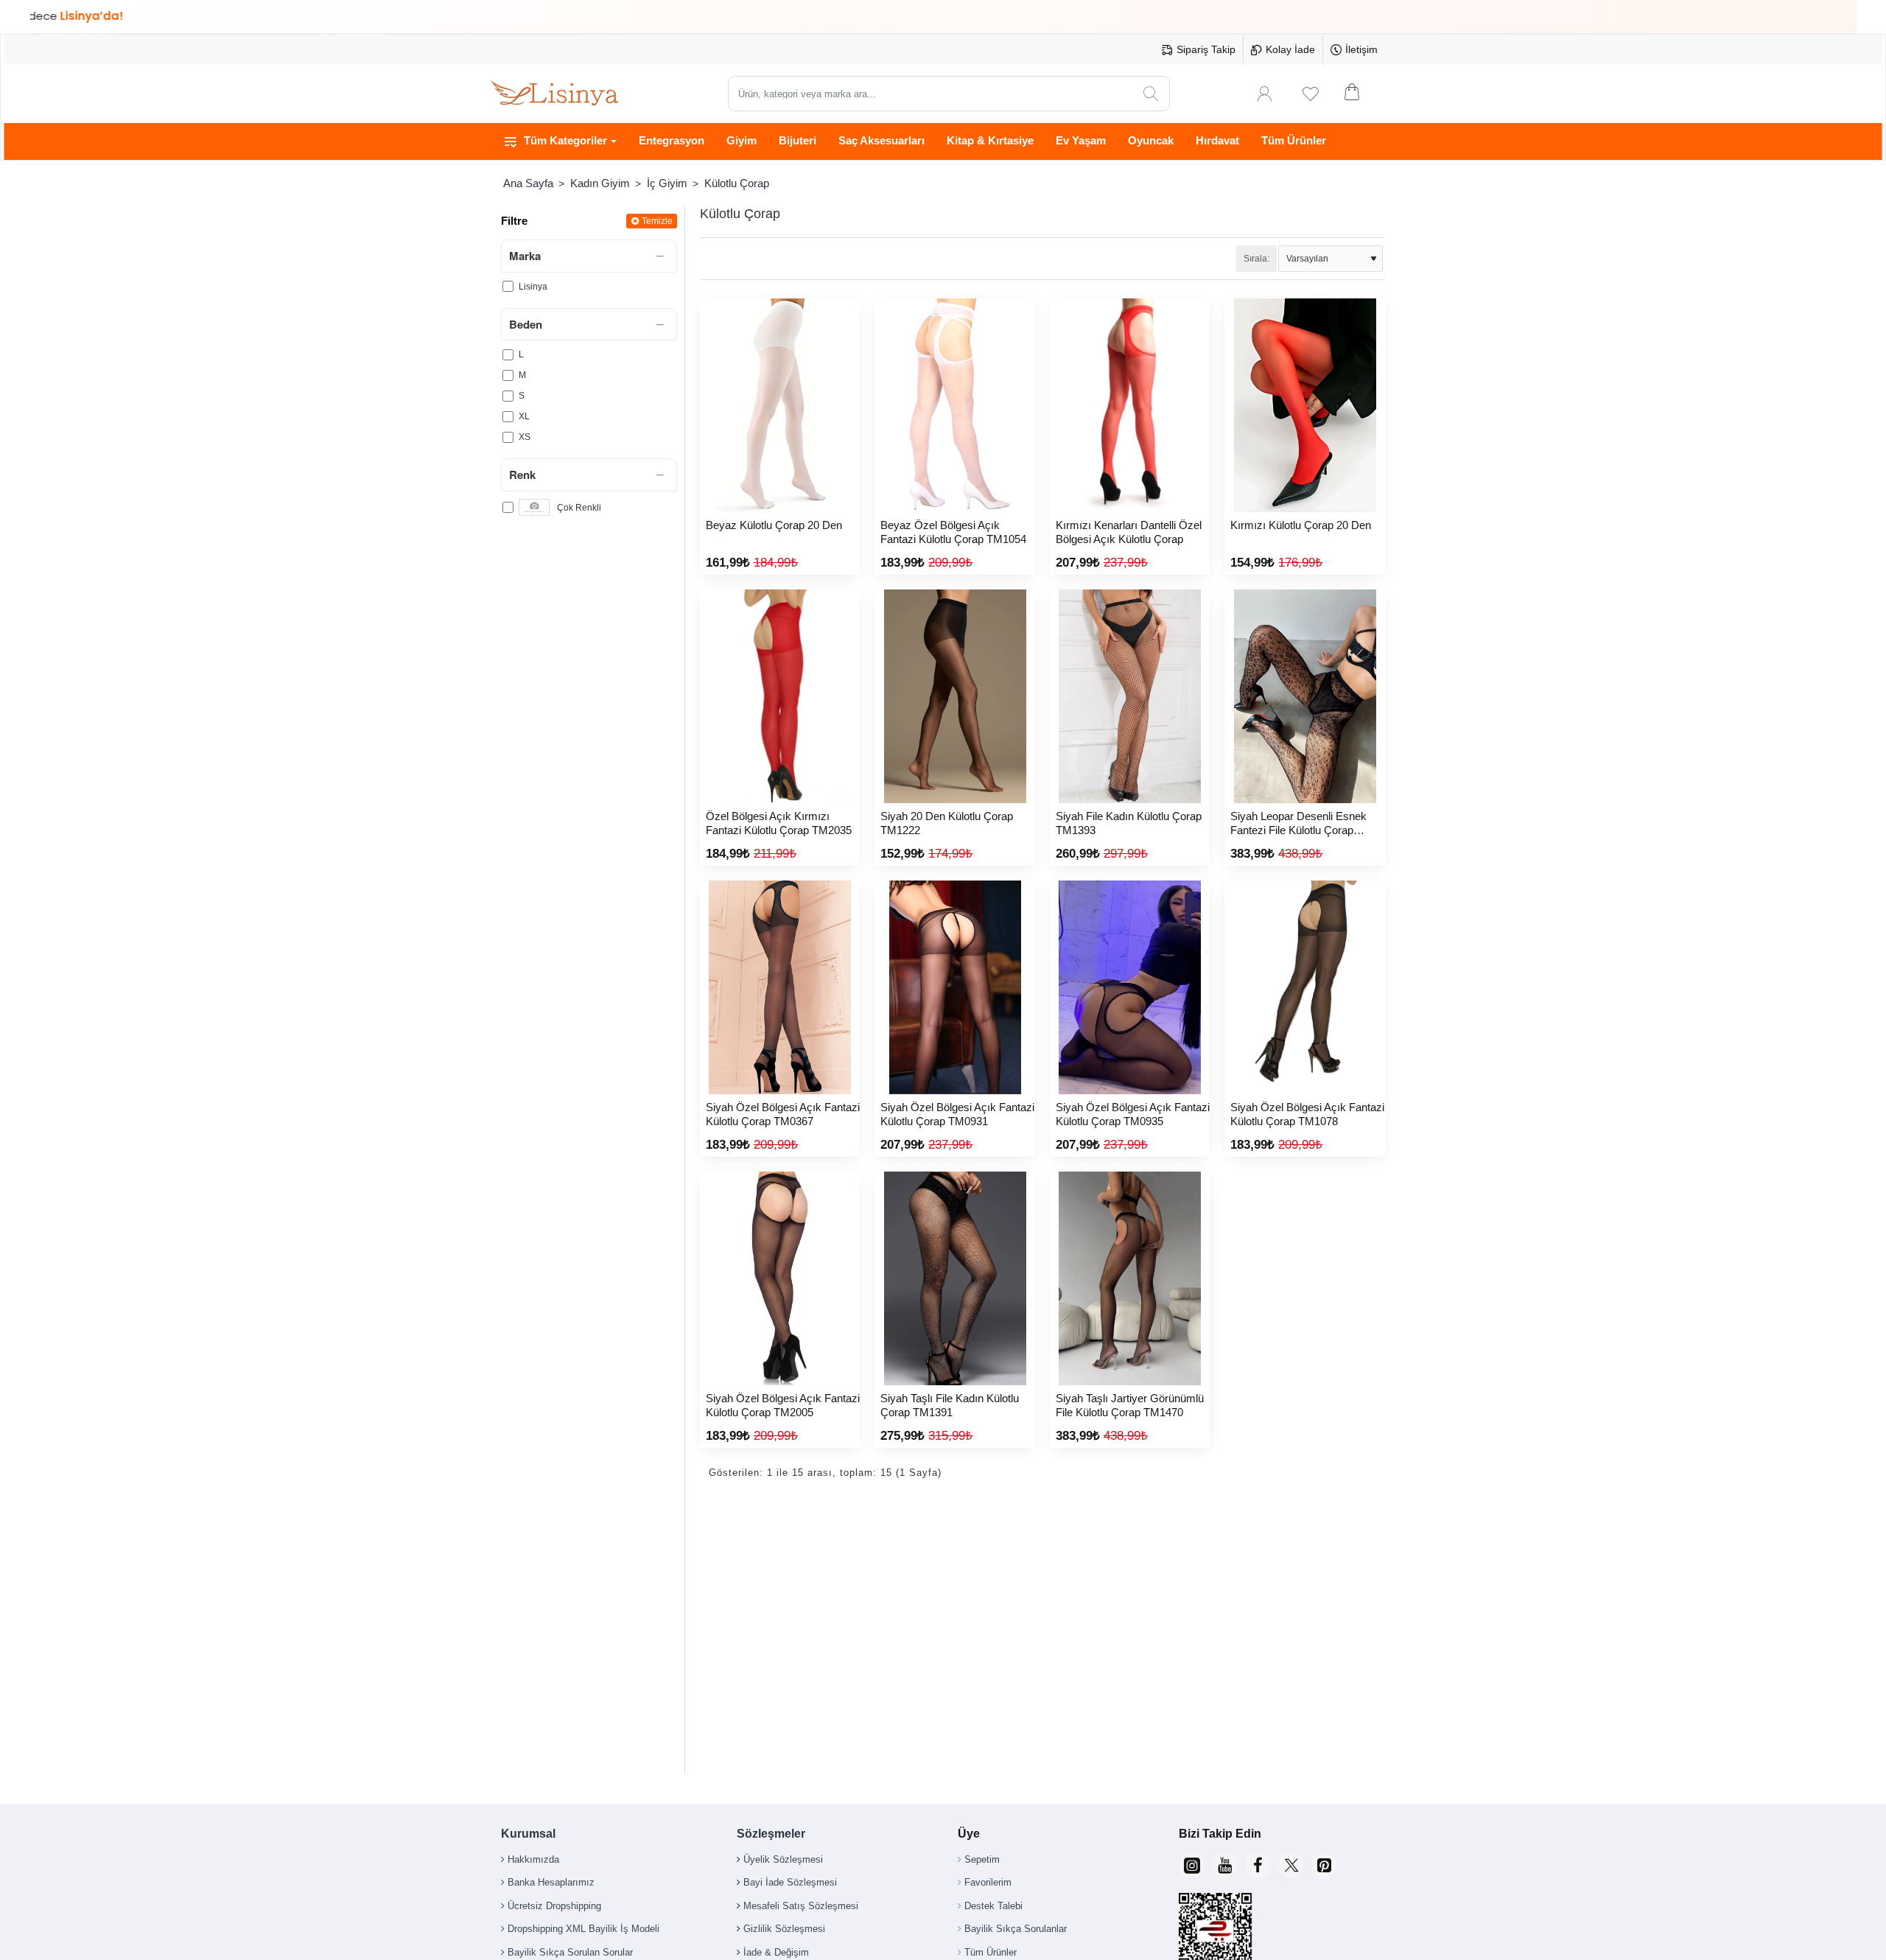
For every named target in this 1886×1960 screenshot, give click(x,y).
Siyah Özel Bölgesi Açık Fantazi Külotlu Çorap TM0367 (783, 1114)
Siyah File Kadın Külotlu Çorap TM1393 (1129, 823)
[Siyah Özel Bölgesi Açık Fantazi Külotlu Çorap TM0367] (780, 987)
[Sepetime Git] (1361, 94)
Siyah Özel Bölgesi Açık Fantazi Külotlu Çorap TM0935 (1133, 1114)
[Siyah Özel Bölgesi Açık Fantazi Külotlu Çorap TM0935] (1130, 987)
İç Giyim (667, 183)
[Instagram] (1192, 1865)
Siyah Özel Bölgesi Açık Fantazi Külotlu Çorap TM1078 (1307, 1114)
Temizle (657, 221)
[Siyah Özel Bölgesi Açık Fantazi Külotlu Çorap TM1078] (1304, 987)
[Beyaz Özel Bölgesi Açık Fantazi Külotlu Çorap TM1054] (954, 405)
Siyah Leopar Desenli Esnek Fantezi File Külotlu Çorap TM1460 (1298, 824)
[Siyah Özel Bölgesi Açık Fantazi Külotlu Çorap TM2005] (780, 1278)
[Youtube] (1225, 1865)
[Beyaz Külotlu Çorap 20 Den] (780, 405)
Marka (525, 256)
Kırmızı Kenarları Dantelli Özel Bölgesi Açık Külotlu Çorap (1129, 532)
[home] (528, 183)
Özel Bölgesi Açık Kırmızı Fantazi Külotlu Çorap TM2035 (779, 823)
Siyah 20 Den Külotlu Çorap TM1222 (947, 823)
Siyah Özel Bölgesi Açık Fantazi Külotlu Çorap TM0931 (957, 1114)
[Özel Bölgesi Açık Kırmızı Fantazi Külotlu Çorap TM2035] (780, 696)
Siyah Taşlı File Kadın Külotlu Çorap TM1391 (950, 1406)
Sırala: (1256, 259)
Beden (526, 324)
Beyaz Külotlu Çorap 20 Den (774, 525)
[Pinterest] (1324, 1865)
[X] (1291, 1865)
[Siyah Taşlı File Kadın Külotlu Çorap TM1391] (954, 1278)
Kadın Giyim (600, 183)
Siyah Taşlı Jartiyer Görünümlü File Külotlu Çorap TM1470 (1130, 1406)
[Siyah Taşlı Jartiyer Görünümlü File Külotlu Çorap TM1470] (1130, 1278)
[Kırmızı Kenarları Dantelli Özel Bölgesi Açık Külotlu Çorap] (1130, 405)
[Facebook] (1258, 1865)
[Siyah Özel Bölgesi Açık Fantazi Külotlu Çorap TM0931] (954, 987)
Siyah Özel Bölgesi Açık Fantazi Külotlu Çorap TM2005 (783, 1406)
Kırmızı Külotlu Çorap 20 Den (1301, 525)
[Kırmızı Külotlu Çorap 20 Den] (1304, 405)
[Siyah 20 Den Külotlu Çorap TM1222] (954, 696)
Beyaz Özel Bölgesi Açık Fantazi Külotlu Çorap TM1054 (953, 532)
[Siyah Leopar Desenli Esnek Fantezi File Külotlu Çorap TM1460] (1304, 696)
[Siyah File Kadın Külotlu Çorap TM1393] (1130, 696)
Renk (522, 475)
